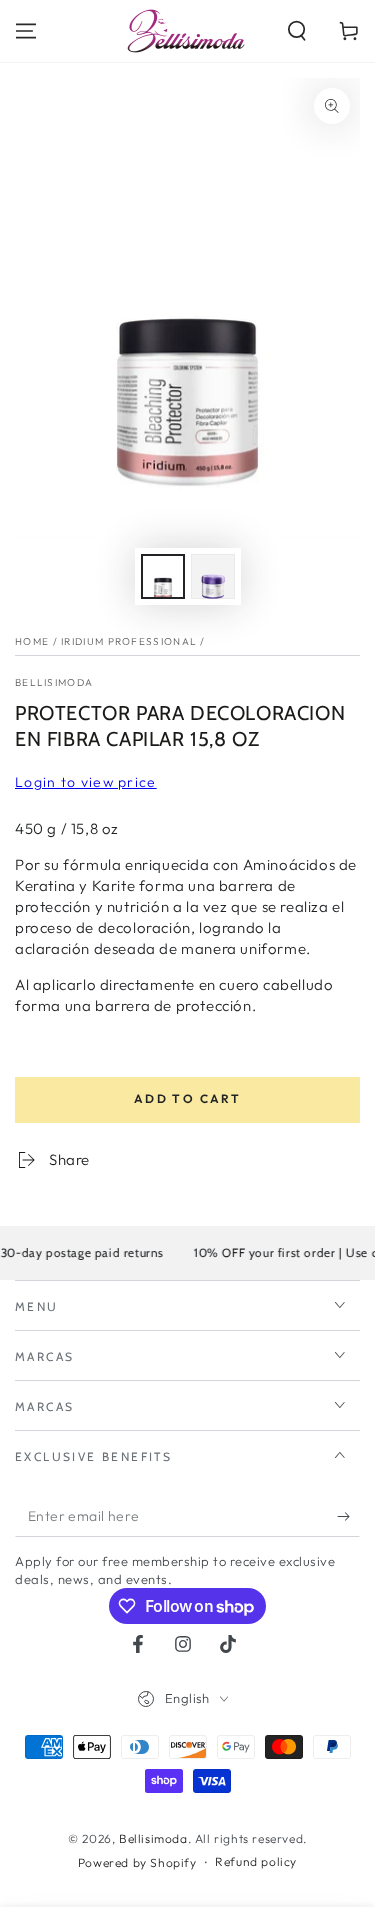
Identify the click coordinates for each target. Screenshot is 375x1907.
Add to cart (187, 1098)
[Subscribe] (348, 1517)
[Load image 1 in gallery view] (163, 576)
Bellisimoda (54, 682)
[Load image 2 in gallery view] (213, 576)
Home (32, 641)
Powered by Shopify (137, 1862)
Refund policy (256, 1861)
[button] (297, 31)
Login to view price (86, 782)
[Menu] (26, 31)
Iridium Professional (129, 641)
